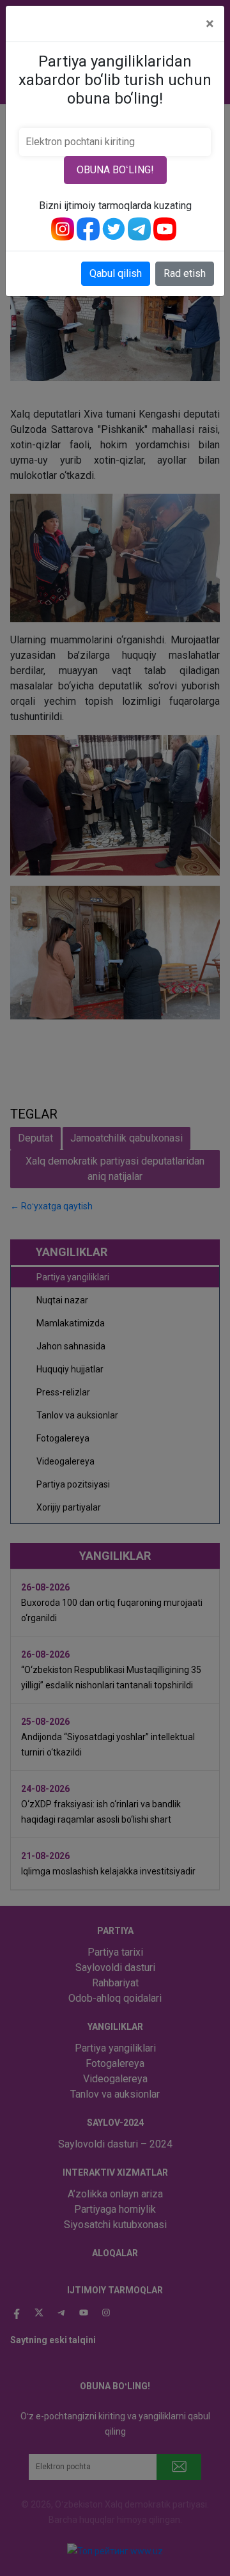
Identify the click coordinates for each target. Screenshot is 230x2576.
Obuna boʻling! (115, 170)
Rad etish (185, 273)
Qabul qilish (116, 273)
